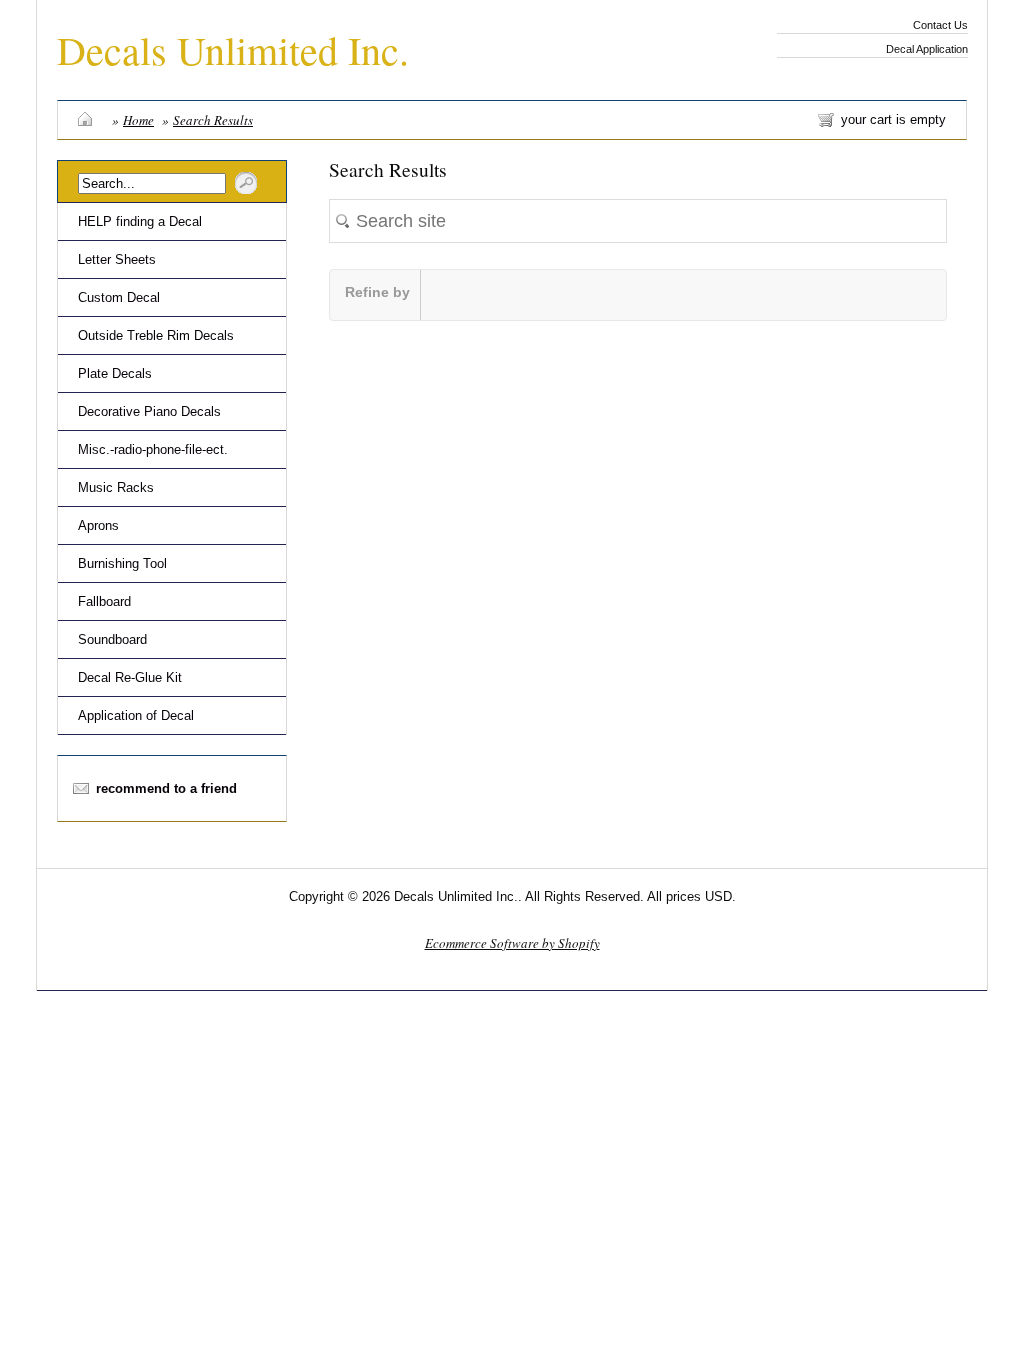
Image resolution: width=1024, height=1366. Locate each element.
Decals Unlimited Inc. (233, 49)
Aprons (98, 525)
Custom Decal (119, 297)
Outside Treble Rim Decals (156, 335)
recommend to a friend (166, 788)
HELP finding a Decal (140, 221)
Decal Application (927, 49)
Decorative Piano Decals (149, 411)
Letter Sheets (117, 259)
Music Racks (116, 487)
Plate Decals (115, 373)
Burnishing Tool (122, 563)
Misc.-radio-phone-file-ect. (153, 449)
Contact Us (940, 25)
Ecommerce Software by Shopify (512, 943)
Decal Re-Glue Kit (130, 677)
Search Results (213, 120)
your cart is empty (893, 119)
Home (138, 120)
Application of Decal (136, 715)
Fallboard (104, 601)
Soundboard (112, 639)
